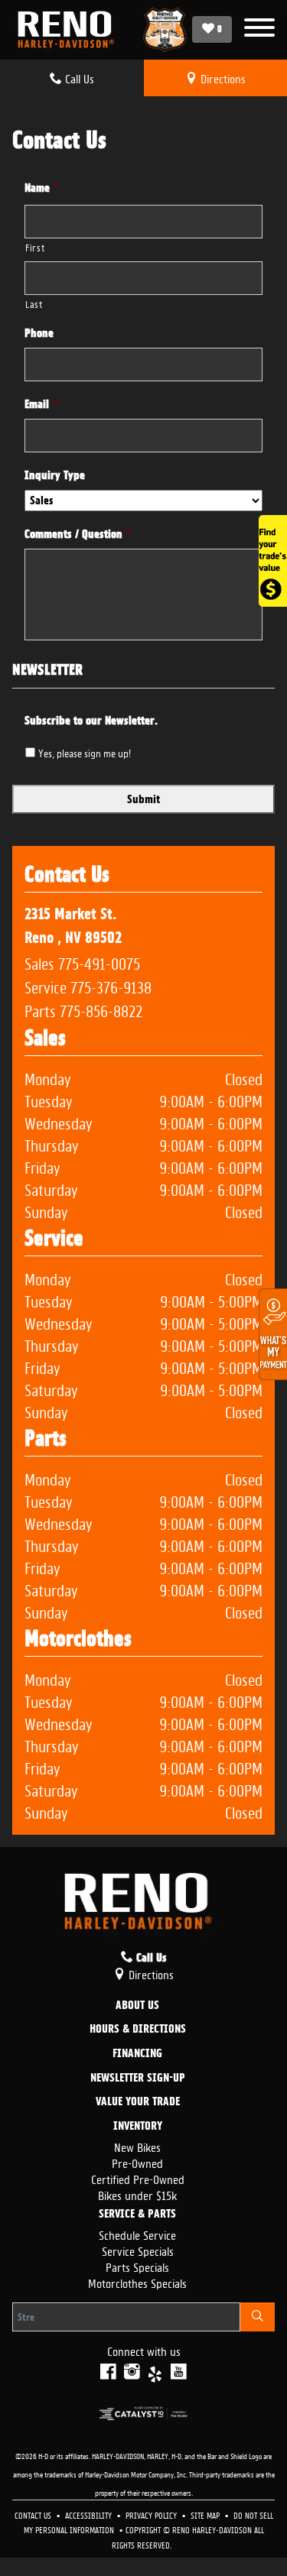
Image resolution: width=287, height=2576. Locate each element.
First (35, 246)
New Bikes (137, 2146)
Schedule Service (137, 2234)
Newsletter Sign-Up (138, 2079)
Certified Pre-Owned (138, 2178)
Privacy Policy (152, 2514)
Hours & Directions (138, 2030)
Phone (39, 333)
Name (41, 188)
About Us (137, 2006)
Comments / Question (78, 534)
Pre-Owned (137, 2162)
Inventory (138, 2127)
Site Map (206, 2514)
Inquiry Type (55, 475)
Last (34, 303)
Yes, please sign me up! (85, 752)
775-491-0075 (99, 962)
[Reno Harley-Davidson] (70, 30)
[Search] (258, 2317)
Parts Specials (137, 2266)
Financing (137, 2054)
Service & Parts (137, 2215)
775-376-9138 (111, 986)
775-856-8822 (101, 1009)
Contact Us (34, 2514)
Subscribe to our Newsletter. (91, 721)
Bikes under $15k (137, 2194)
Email (41, 404)
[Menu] (259, 29)
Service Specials (138, 2250)
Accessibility (90, 2514)
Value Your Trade (138, 2102)
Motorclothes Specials (137, 2282)
